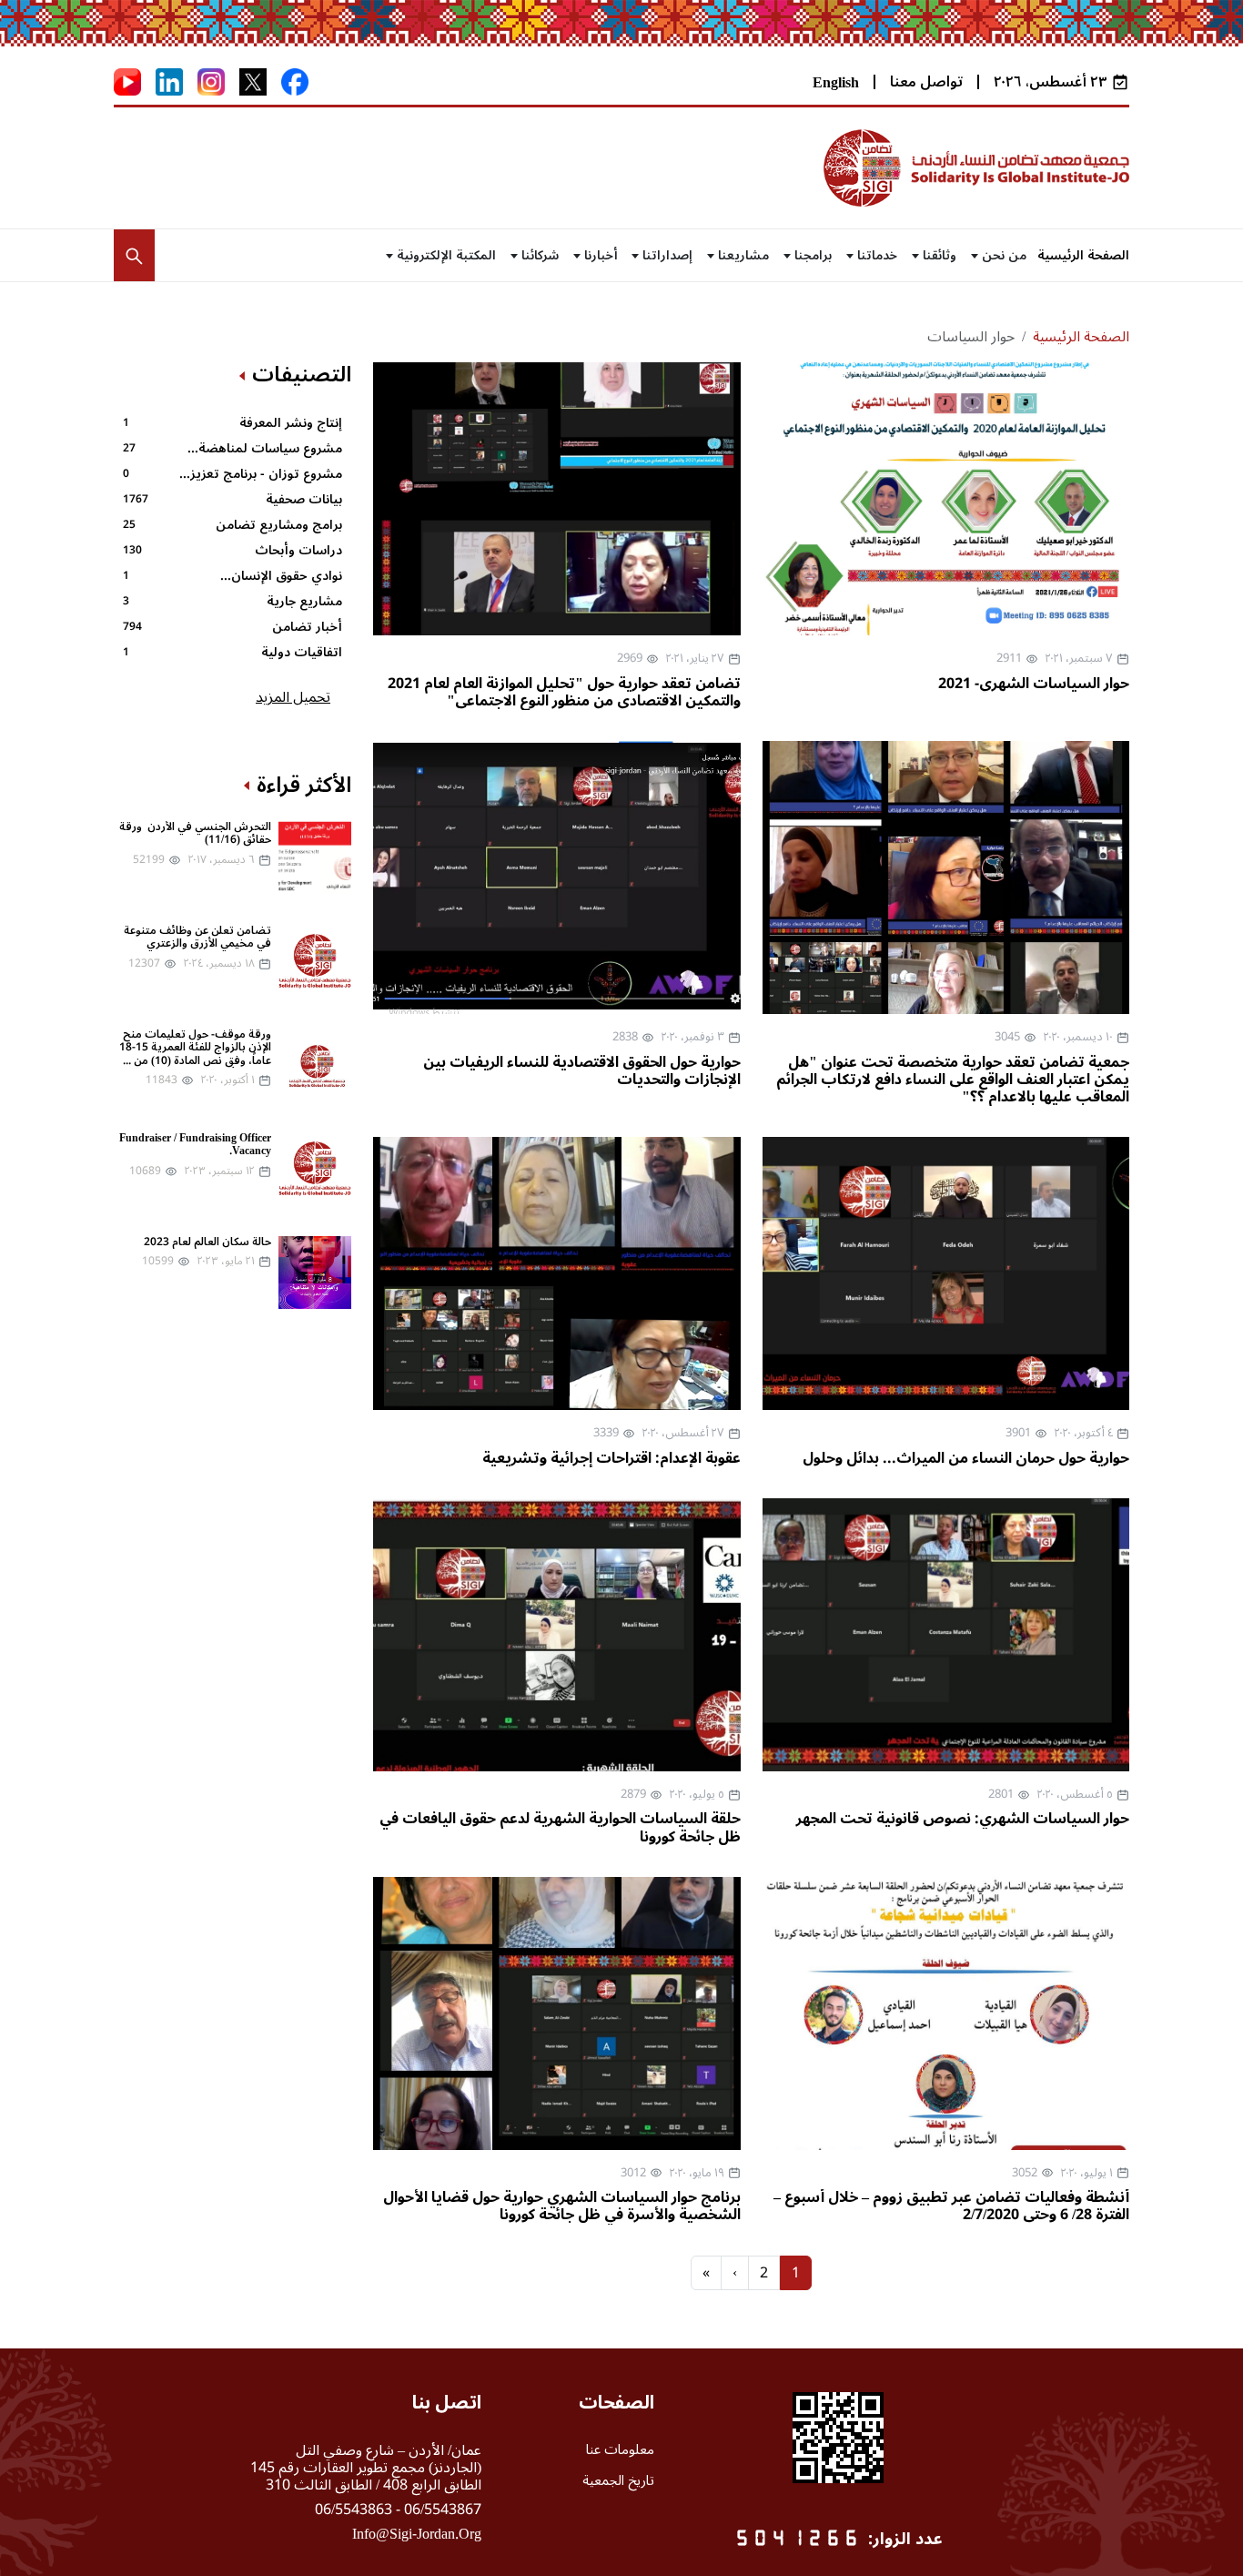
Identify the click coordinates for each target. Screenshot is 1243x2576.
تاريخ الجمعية (618, 2480)
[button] (134, 256)
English (836, 83)
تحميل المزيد (293, 697)
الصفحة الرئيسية (1083, 255)
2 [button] (764, 2273)
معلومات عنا (620, 2449)
